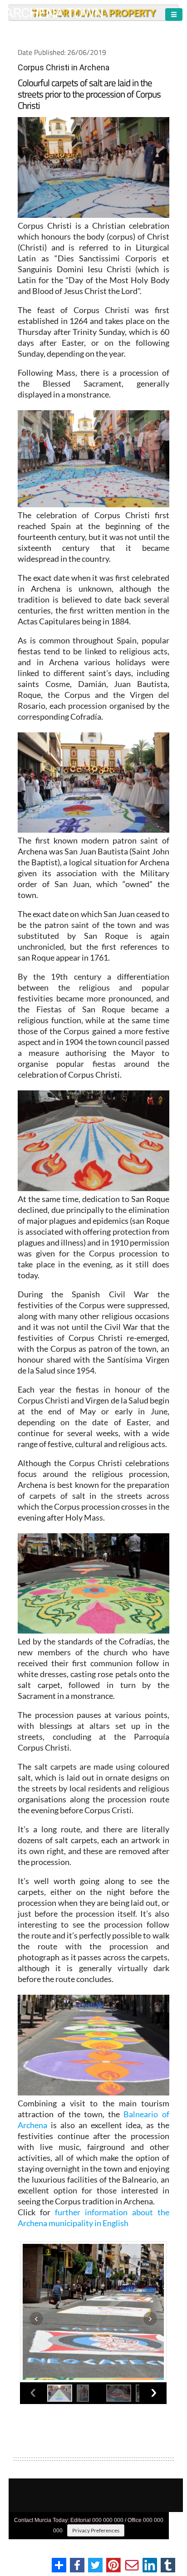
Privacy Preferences (96, 2530)
